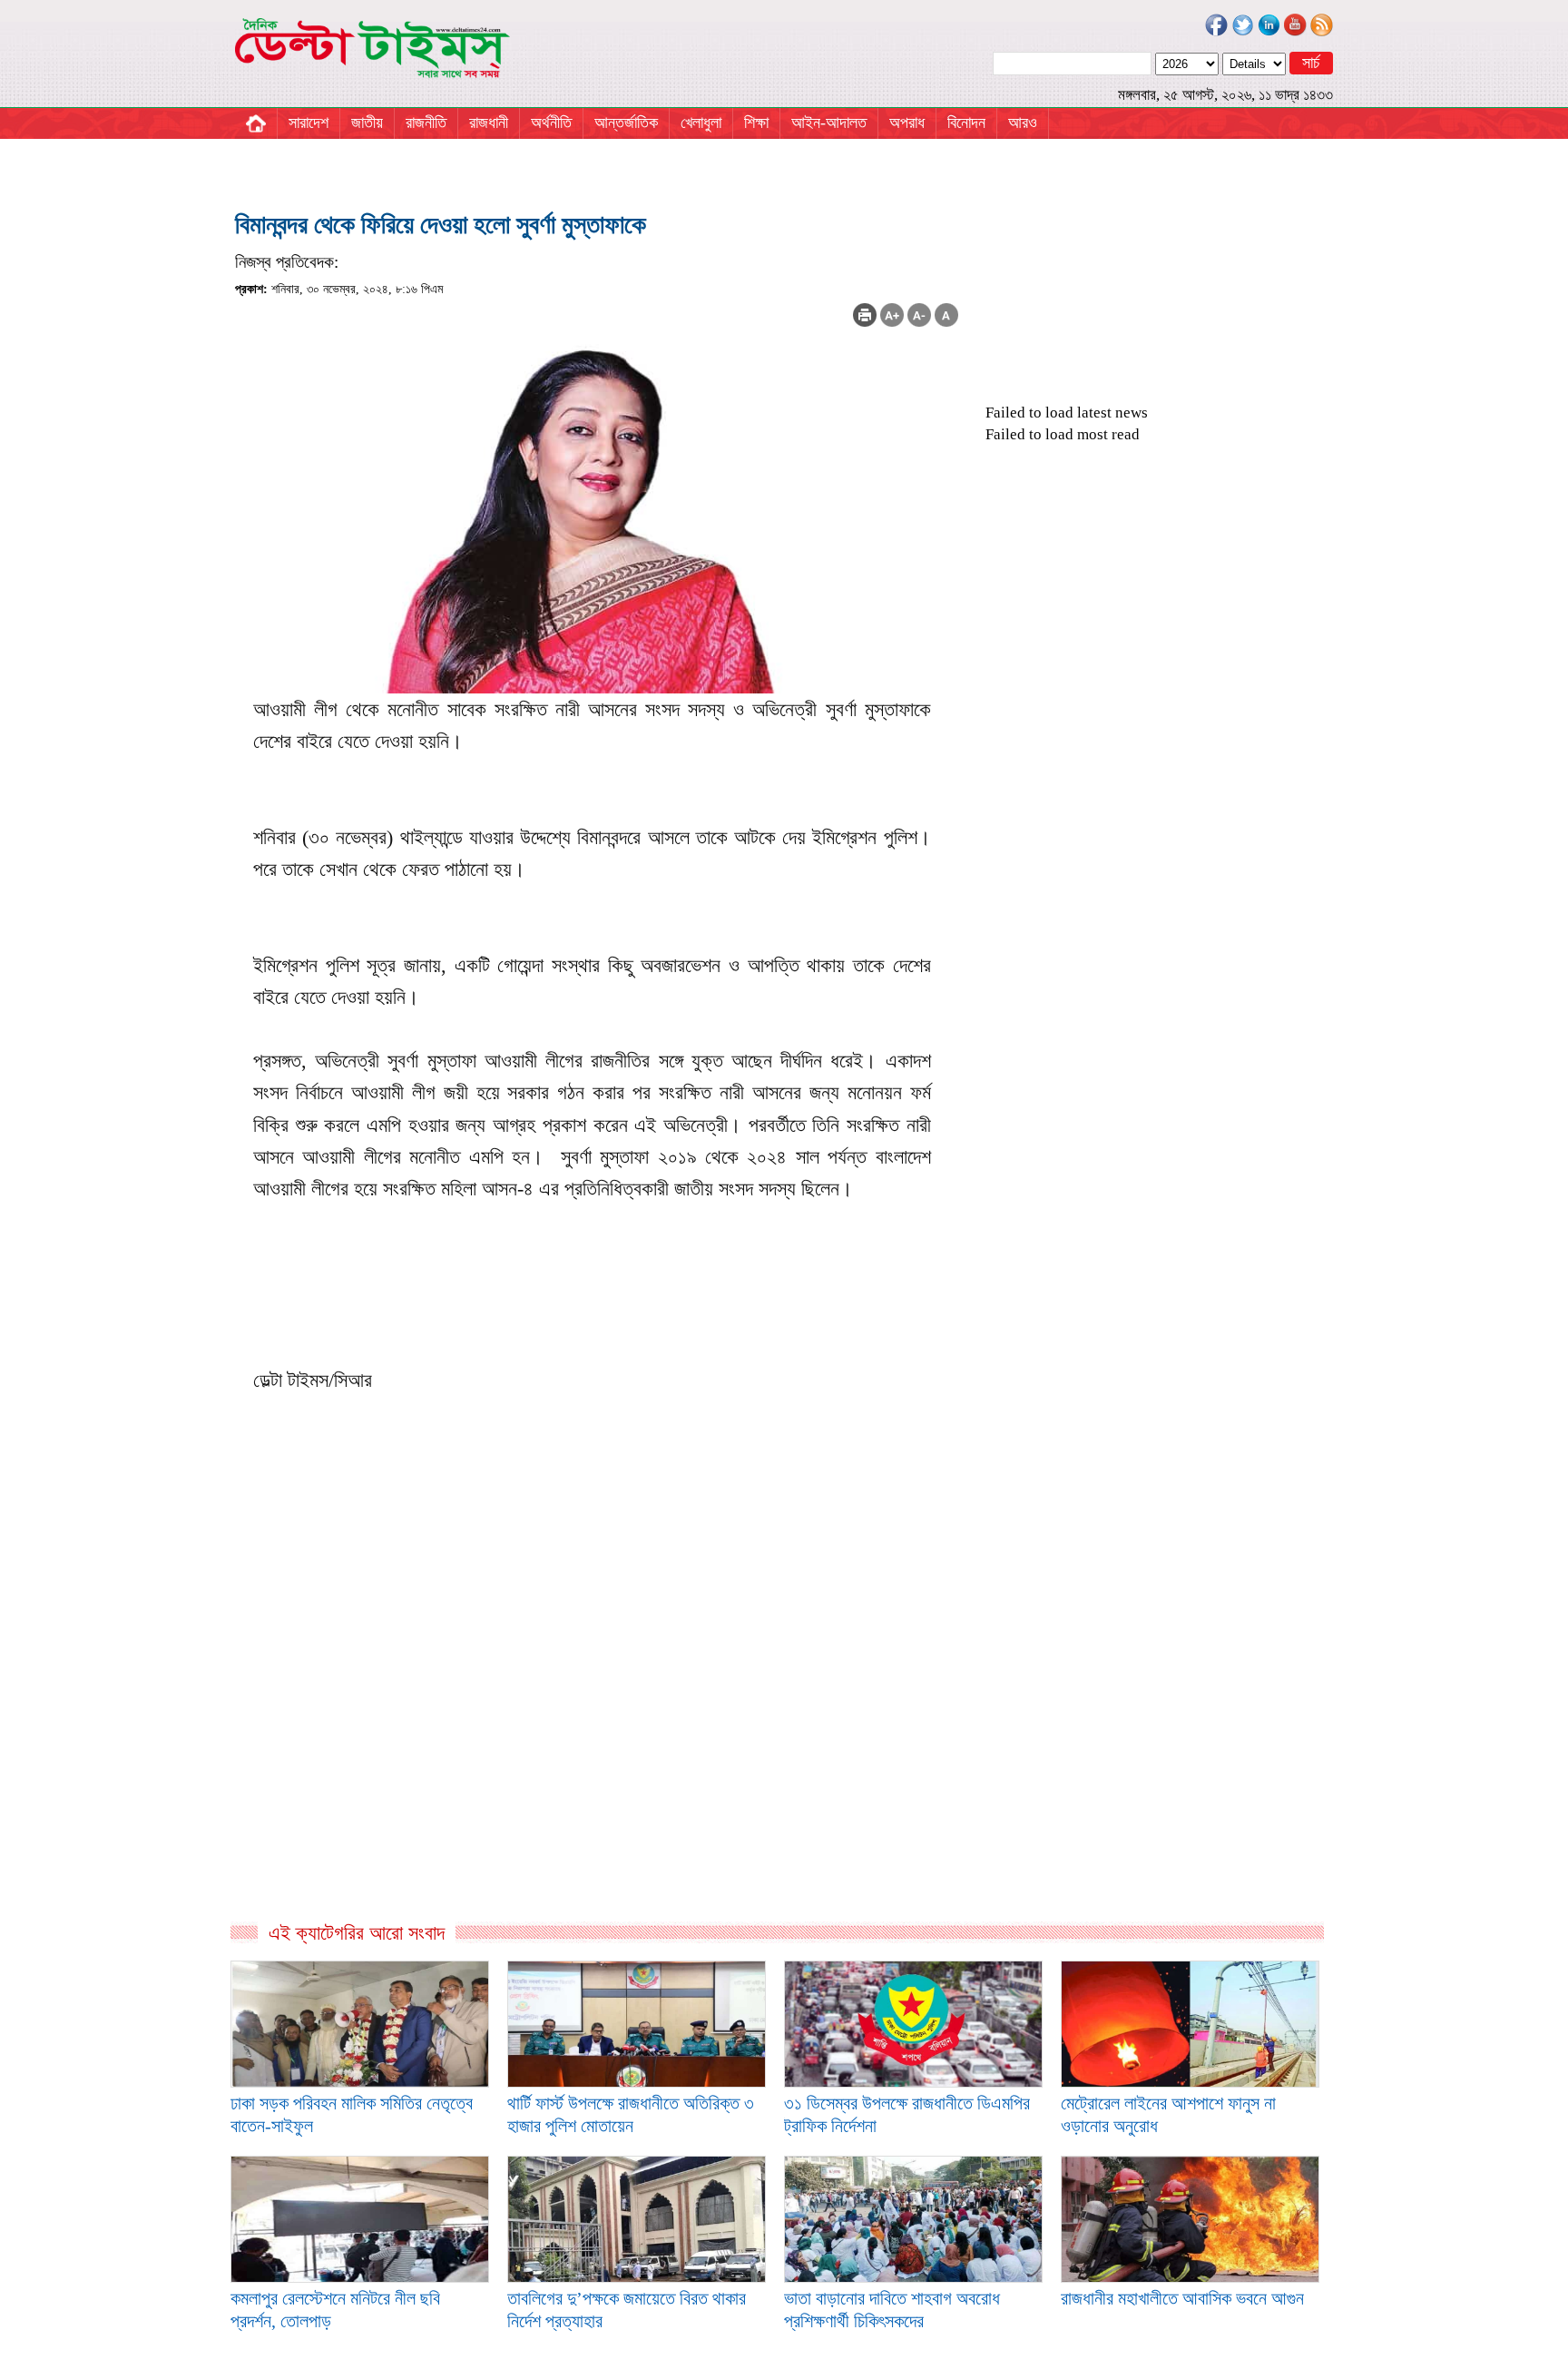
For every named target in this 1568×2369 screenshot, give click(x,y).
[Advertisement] (597, 1725)
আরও (1023, 123)
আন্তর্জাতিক (626, 123)
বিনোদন (966, 123)
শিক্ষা (756, 123)
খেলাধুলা (701, 123)
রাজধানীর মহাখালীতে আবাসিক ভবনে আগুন (1182, 2298)
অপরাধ (907, 123)
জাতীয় (367, 123)
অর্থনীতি (551, 123)
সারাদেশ (309, 123)
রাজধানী (489, 123)
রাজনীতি (426, 123)
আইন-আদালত (829, 123)
